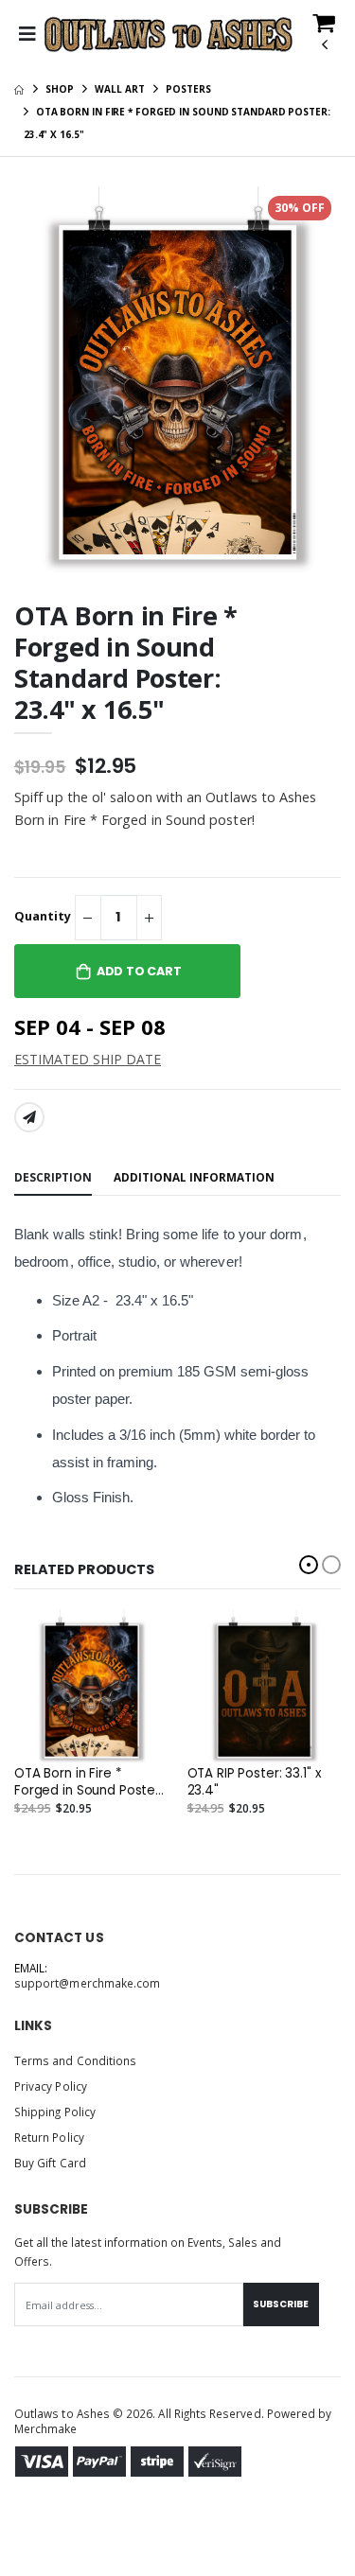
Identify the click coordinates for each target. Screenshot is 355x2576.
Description (53, 1177)
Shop (60, 89)
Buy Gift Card (50, 2163)
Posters (188, 89)
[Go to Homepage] (169, 34)
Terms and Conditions (75, 2060)
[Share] (29, 1117)
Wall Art (119, 89)
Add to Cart (139, 971)
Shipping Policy (55, 2112)
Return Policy (49, 2137)
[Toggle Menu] (27, 34)
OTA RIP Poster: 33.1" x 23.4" (254, 1782)
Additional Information (194, 1177)
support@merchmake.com (87, 1983)
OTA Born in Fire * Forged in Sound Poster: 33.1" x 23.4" (89, 1782)
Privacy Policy (51, 2086)
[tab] (53, 1179)
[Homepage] (19, 89)
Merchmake (46, 2428)
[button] (324, 39)
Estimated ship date (88, 1059)
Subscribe (281, 2304)
